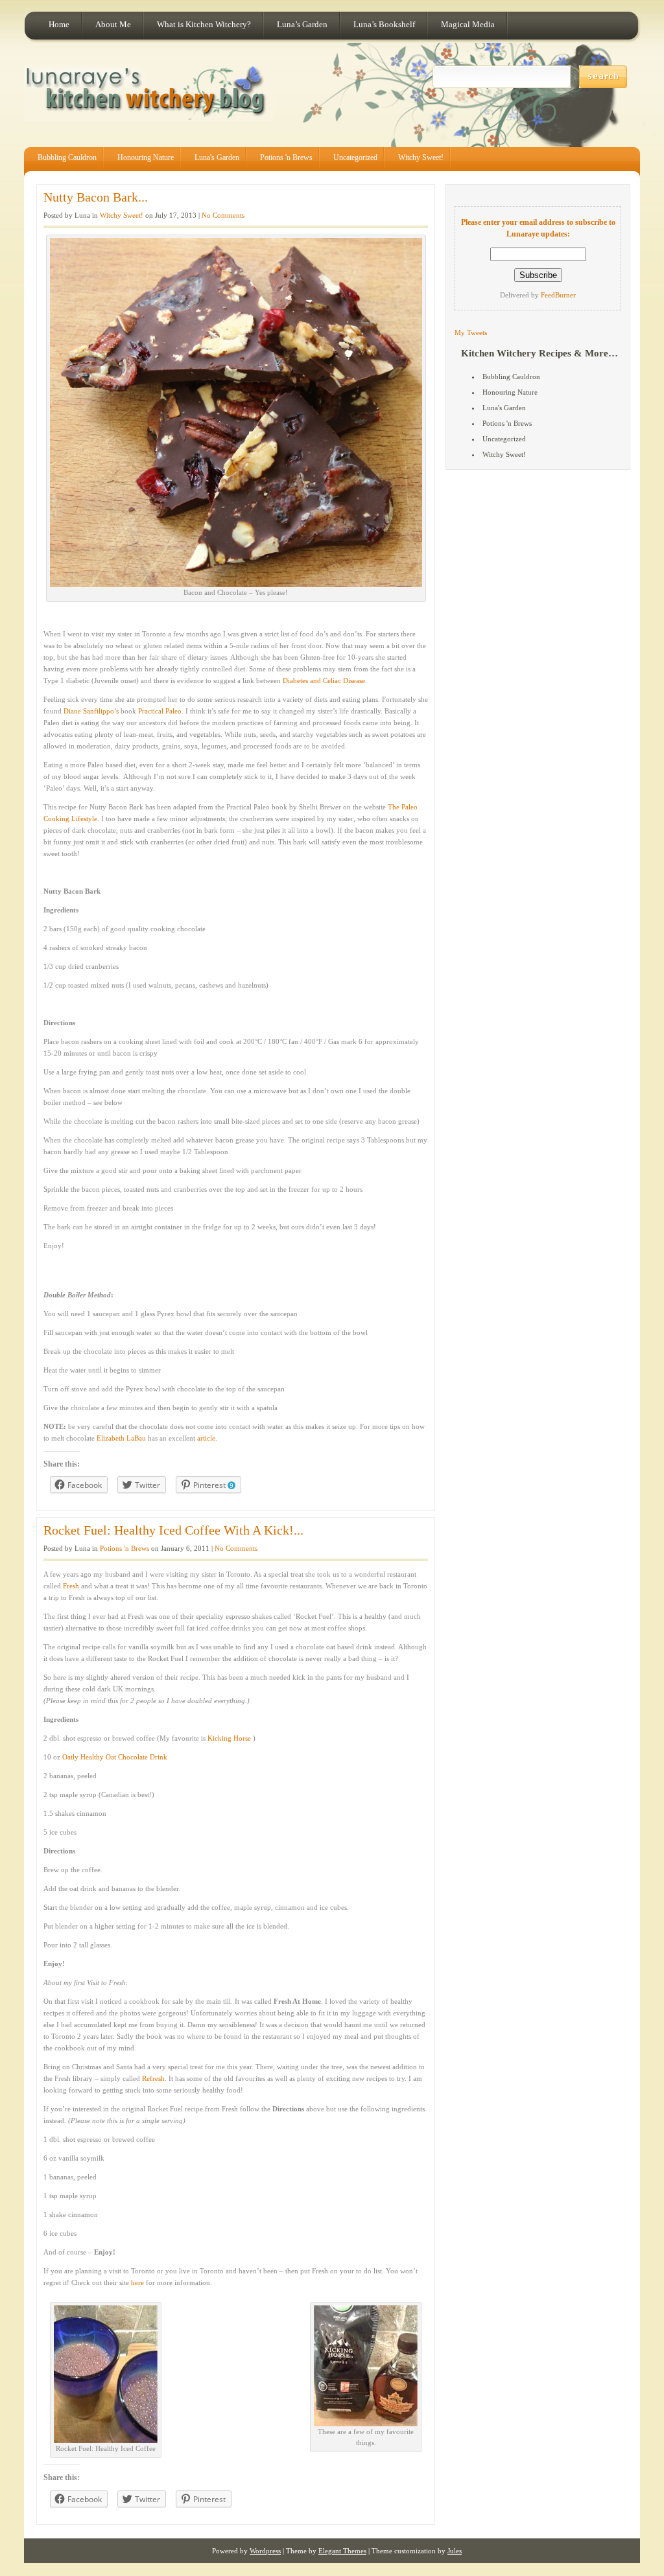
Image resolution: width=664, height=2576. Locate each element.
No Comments (223, 215)
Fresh (71, 1586)
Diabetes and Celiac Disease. (325, 680)
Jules (455, 2551)
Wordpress (265, 2551)
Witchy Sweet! (421, 157)
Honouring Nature (146, 157)
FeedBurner (558, 295)
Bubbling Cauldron (67, 157)
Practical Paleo (159, 711)
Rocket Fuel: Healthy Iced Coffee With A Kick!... (173, 1530)
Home (59, 24)
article (206, 1438)
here (137, 2282)
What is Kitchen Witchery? (204, 24)
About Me (113, 24)
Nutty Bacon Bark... (96, 197)
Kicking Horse (229, 1738)
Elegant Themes (342, 2551)
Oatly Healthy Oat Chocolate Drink (115, 1757)
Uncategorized (355, 157)
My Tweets (471, 332)
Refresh (153, 2078)
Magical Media (468, 24)
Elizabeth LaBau (121, 1438)
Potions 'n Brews (286, 157)
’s (116, 711)
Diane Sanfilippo (89, 711)
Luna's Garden (217, 157)
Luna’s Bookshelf (384, 24)
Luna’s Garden (302, 24)
